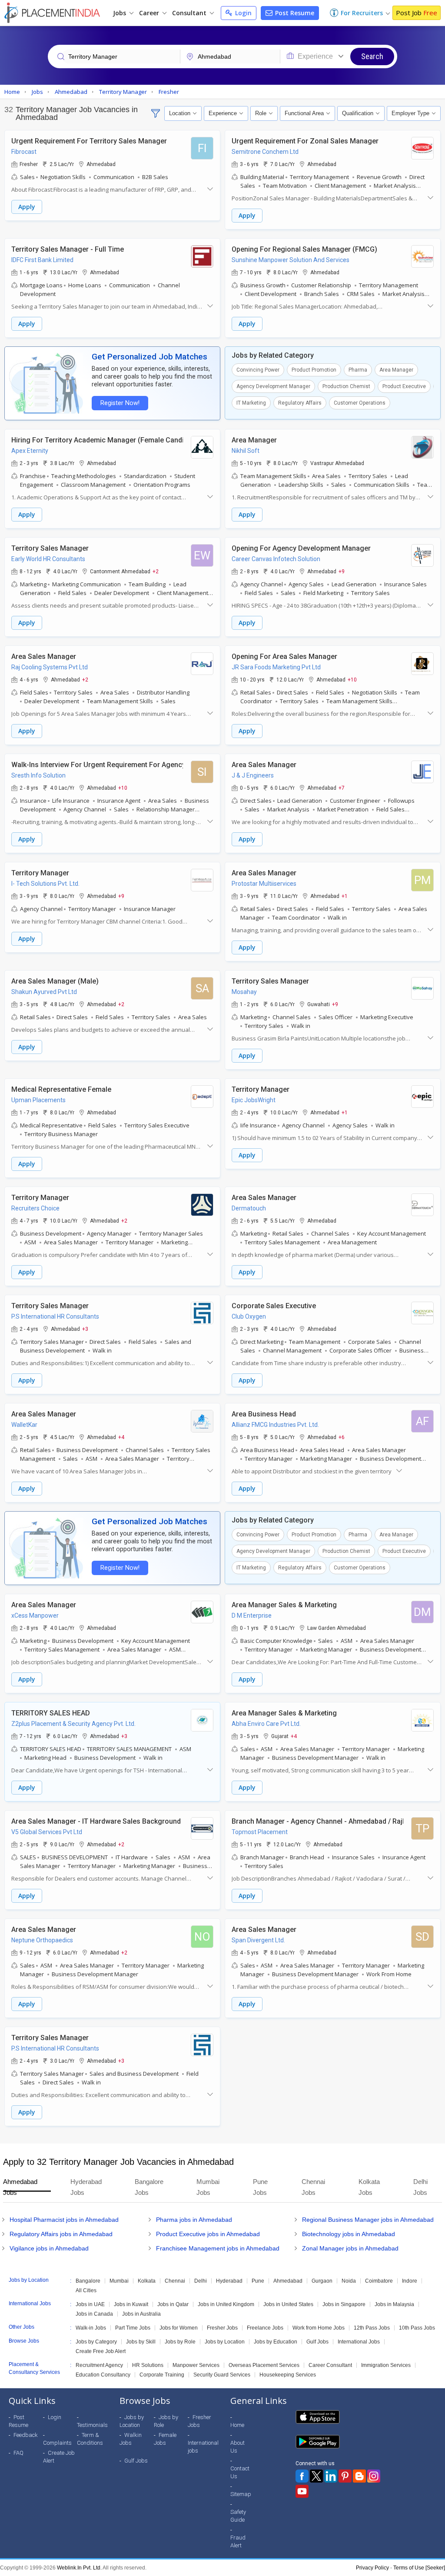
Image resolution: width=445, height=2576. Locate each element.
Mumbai (119, 2281)
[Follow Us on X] (316, 2476)
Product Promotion (314, 370)
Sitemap (241, 2494)
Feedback (26, 2435)
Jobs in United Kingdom (226, 2304)
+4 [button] (121, 1437)
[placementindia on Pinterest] (345, 2476)
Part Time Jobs (133, 2328)
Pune (258, 2281)
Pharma (358, 370)
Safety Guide (238, 2516)
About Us (237, 2447)
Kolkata (147, 2281)
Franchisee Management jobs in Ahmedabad (218, 2248)
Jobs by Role (180, 2342)
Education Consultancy (103, 2375)
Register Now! (120, 403)
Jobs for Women (179, 2328)
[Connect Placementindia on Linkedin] (331, 2476)
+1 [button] (345, 896)
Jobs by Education (276, 2342)
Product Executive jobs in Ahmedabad (208, 2234)
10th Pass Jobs (417, 2328)
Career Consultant (330, 2365)
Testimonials (92, 2425)
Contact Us (240, 2472)
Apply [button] (27, 207)
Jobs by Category (96, 2342)
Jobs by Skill (141, 2342)
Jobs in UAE (90, 2304)
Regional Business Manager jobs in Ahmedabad (368, 2220)
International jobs (203, 2447)
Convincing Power (258, 370)
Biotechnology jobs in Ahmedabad (349, 2234)
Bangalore (88, 2281)
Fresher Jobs (222, 2328)
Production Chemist (346, 386)
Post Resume (294, 13)
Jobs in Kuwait (131, 2304)
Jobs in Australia (141, 2314)
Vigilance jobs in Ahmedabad (49, 2248)
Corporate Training (162, 2375)
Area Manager (396, 370)
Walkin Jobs (131, 2439)
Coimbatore (379, 2281)
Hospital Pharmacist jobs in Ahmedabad (64, 2220)
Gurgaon (322, 2281)
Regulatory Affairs (300, 403)
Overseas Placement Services (264, 2365)
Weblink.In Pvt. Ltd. (79, 2568)
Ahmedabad (288, 2281)
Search (372, 56)
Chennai (175, 2281)
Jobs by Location (225, 2342)
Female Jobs (165, 2439)
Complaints (57, 2443)
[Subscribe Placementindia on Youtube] (302, 2491)
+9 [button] (342, 571)
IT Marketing (251, 403)
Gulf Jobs (317, 2342)
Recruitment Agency (99, 2365)
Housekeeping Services (288, 2375)
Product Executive (404, 386)
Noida (349, 2281)
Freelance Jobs (265, 2328)
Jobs (120, 13)
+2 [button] (156, 571)
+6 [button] (342, 1437)
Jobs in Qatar (173, 2304)
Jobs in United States (288, 2304)
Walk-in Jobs (91, 2328)
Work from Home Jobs (319, 2328)
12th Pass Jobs (372, 2328)
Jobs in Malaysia (394, 2304)
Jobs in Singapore (344, 2304)
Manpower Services (196, 2365)
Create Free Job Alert (101, 2351)
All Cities (86, 2290)
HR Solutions (148, 2365)
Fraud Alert (238, 2541)
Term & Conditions (90, 2439)
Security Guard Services (222, 2375)
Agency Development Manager (273, 386)
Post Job (417, 13)
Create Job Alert (59, 2457)
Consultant (190, 13)
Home (237, 2425)
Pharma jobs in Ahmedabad (194, 2220)
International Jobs (359, 2342)
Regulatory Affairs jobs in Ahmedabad (61, 2234)
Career (150, 13)
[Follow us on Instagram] (374, 2476)
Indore (410, 2281)
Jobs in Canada (94, 2314)
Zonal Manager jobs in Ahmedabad (350, 2248)
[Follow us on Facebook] (302, 2476)
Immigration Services (386, 2365)
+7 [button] (342, 788)
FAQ (18, 2453)
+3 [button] (85, 1329)
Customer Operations (360, 403)
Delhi (201, 2281)
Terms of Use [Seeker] (419, 2568)
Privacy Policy (372, 2568)
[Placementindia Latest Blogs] (359, 2476)
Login (242, 13)
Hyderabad (229, 2281)
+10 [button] (352, 679)
